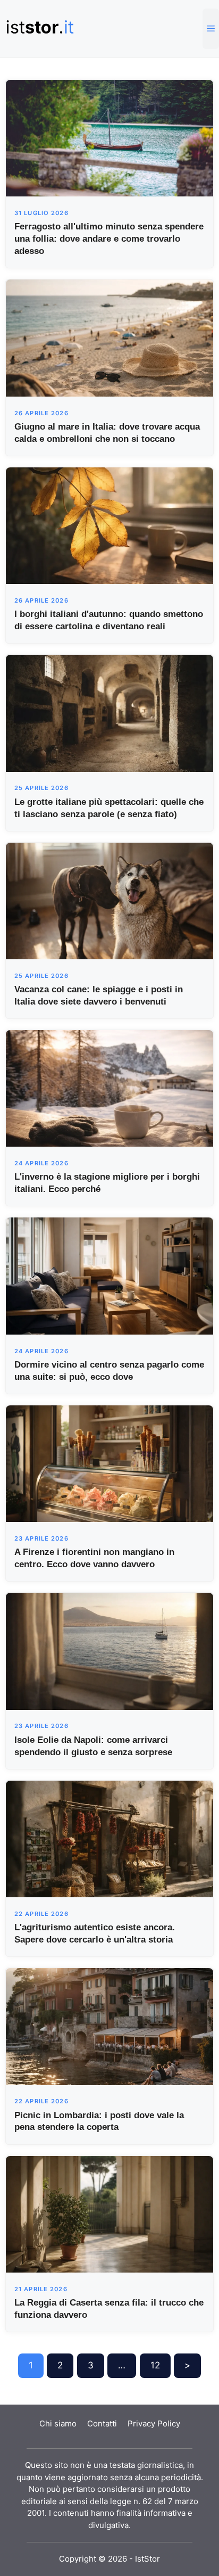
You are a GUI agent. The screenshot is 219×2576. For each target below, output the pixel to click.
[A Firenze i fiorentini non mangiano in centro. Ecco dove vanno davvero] (109, 1463)
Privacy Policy (154, 2423)
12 (155, 2365)
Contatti (102, 2423)
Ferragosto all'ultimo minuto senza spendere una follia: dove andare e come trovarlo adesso (109, 239)
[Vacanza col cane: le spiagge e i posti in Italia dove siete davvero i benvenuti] (109, 900)
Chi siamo (58, 2423)
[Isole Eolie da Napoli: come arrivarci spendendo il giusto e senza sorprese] (109, 1651)
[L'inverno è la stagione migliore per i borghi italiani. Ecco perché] (109, 1088)
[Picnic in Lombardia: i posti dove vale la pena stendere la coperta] (109, 2026)
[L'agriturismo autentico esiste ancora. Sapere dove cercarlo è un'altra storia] (109, 1838)
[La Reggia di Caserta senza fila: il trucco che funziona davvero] (109, 2213)
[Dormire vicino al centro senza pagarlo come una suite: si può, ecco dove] (109, 1275)
